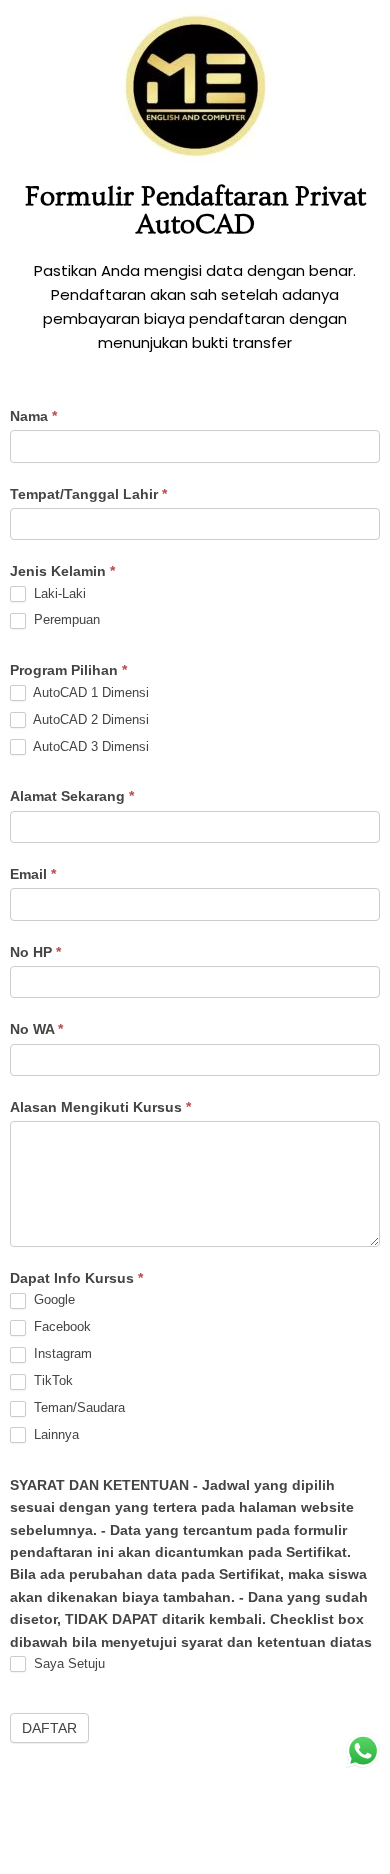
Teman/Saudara (77, 1407)
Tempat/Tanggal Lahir (88, 494)
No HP (35, 952)
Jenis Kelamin (62, 571)
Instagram (61, 1353)
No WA (36, 1029)
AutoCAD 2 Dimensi (89, 719)
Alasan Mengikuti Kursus (100, 1107)
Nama (33, 416)
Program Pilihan (68, 670)
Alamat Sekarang (72, 796)
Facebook (60, 1326)
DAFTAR (49, 1728)
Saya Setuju (67, 1663)
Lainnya (54, 1434)
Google (52, 1299)
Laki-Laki (58, 593)
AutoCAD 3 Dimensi (89, 746)
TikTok (51, 1380)
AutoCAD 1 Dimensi (89, 692)
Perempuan (65, 619)
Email (33, 874)
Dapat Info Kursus (76, 1278)
